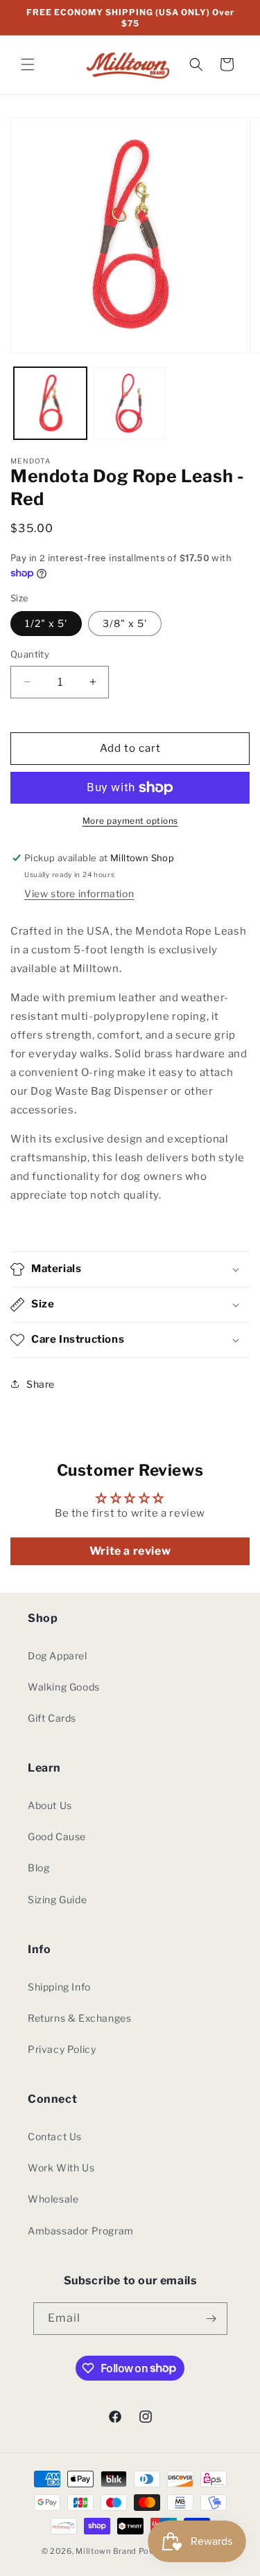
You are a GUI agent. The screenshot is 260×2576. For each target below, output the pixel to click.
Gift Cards (52, 1718)
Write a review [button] (130, 1551)
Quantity (30, 654)
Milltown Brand (106, 2551)
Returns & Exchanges (79, 2018)
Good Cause (57, 1836)
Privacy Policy (62, 2049)
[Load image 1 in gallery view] (50, 404)
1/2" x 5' (46, 623)
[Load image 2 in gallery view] (130, 404)
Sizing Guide (57, 1899)
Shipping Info (59, 1987)
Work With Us (61, 2168)
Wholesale (53, 2199)
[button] (28, 64)
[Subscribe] (211, 2319)
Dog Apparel (58, 1656)
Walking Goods (64, 1687)
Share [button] (41, 1384)
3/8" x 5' (125, 623)
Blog (38, 1868)
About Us (50, 1805)
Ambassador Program (81, 2231)
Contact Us (55, 2136)
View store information (79, 893)
